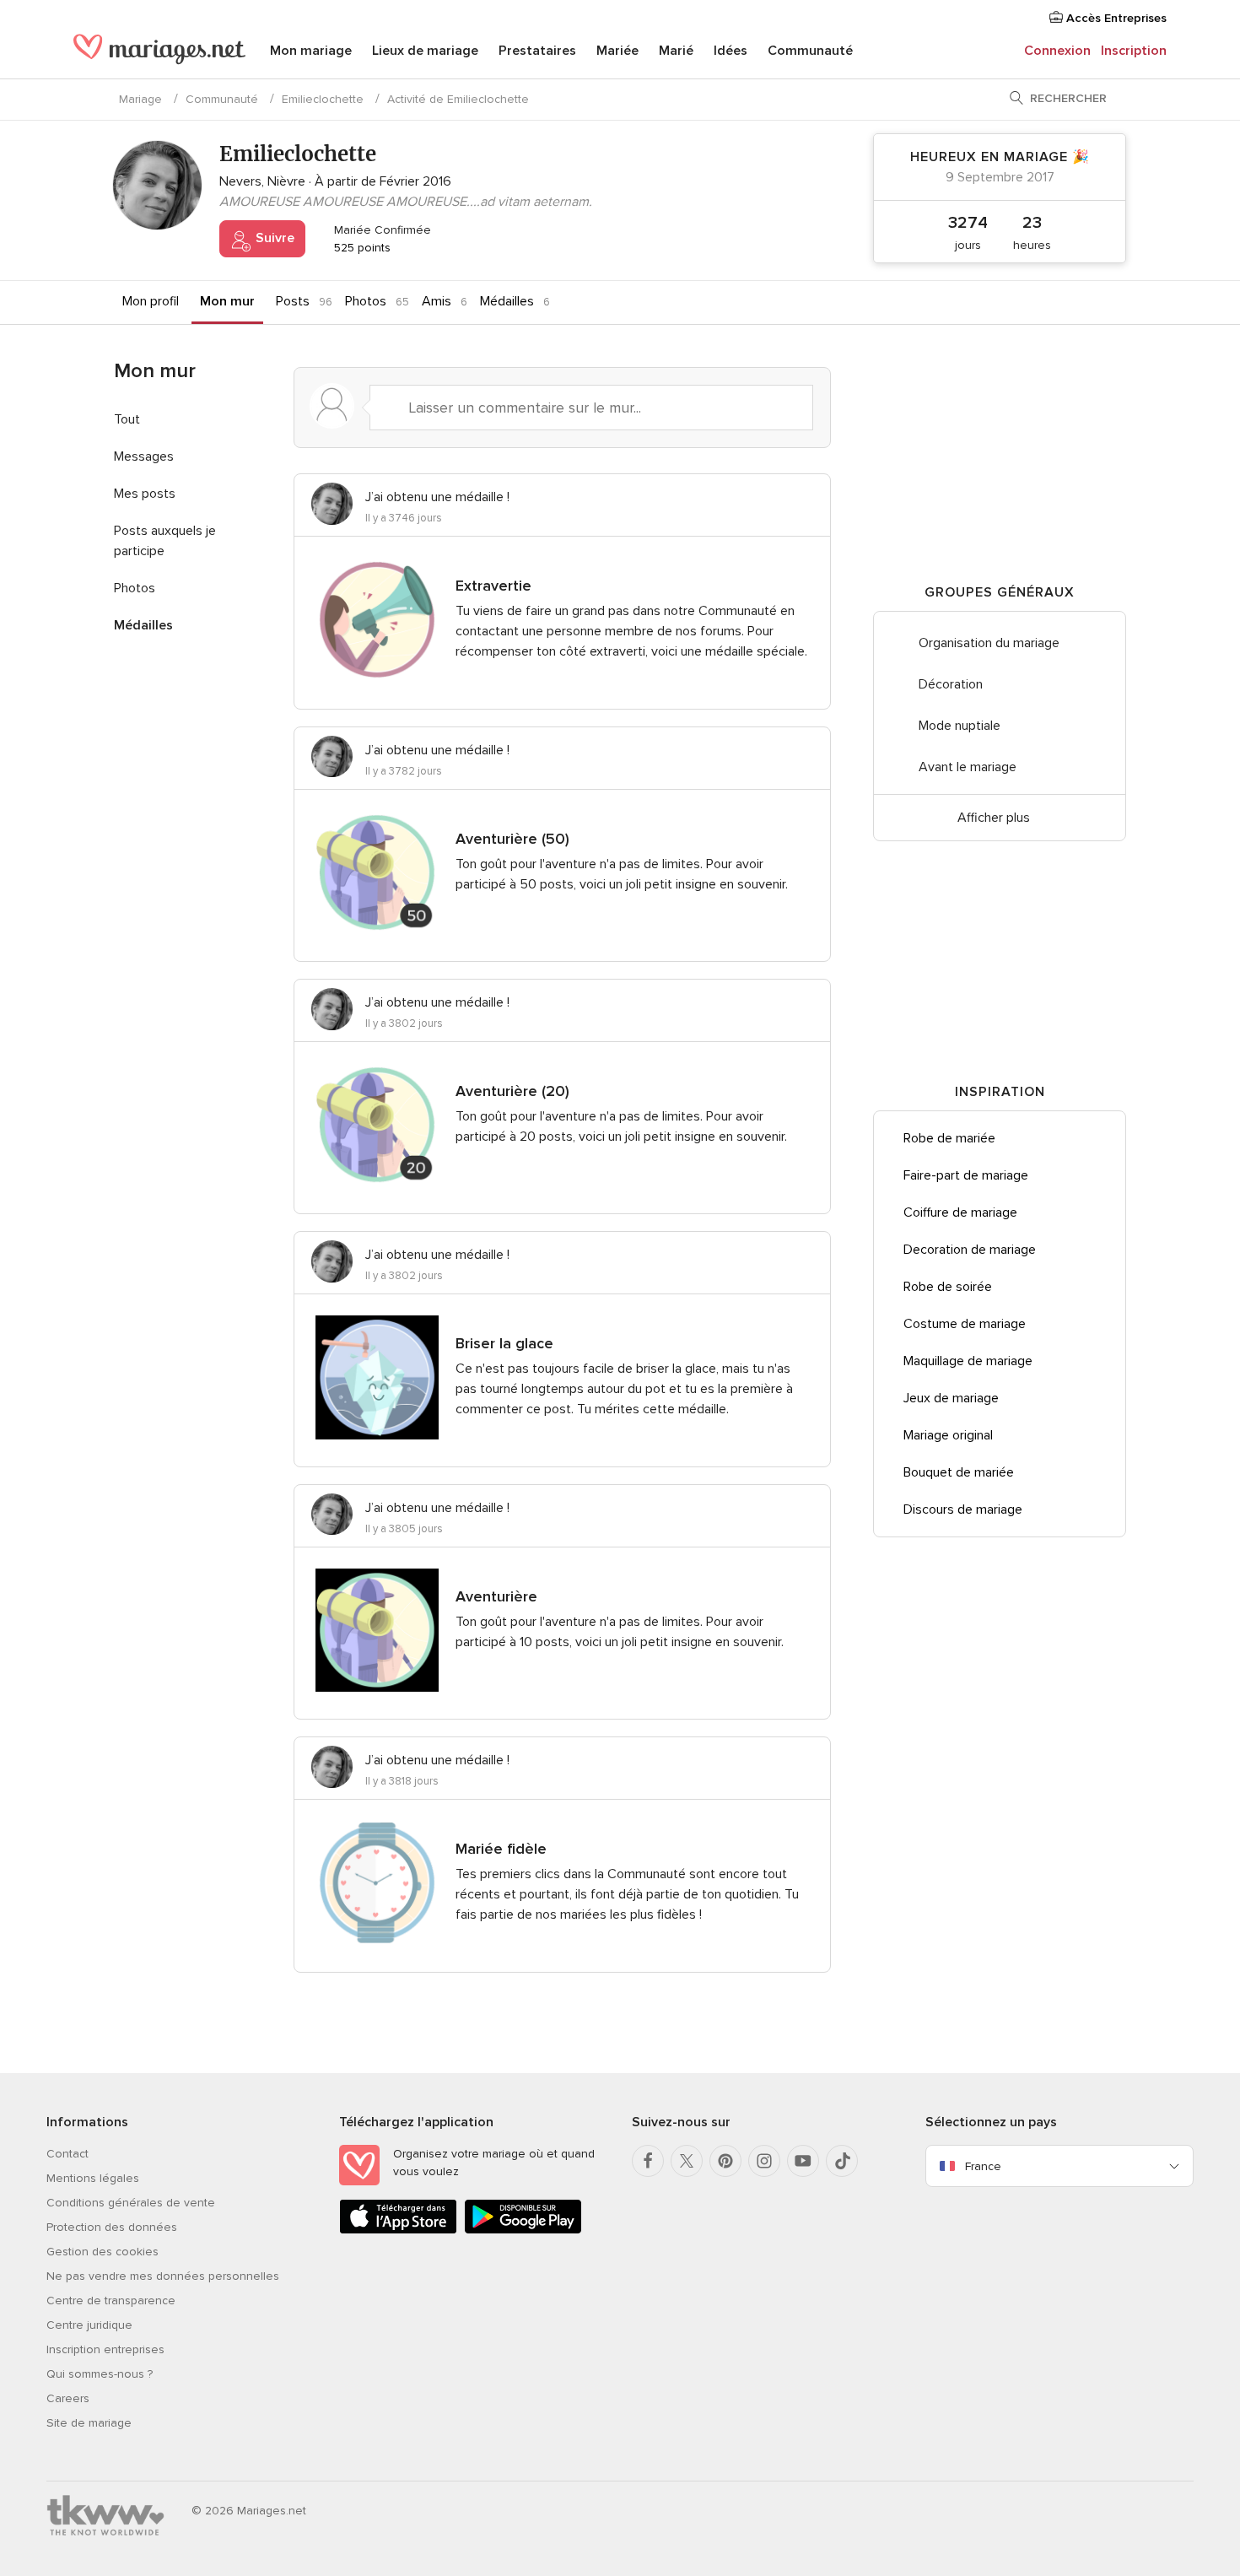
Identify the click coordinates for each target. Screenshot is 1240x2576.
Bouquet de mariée (959, 1472)
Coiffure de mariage (960, 1212)
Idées (731, 51)
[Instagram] (764, 2161)
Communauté (810, 51)
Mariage (140, 99)
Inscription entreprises (105, 2349)
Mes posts (145, 494)
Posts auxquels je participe (165, 541)
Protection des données (112, 2227)
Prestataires (537, 51)
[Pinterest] (725, 2161)
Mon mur (227, 301)
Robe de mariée (949, 1138)
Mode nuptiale (960, 726)
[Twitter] (687, 2161)
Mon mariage (311, 51)
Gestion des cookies (102, 2252)
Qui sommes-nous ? (100, 2374)
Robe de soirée (948, 1287)
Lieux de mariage (425, 51)
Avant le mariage (968, 767)
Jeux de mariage (951, 1398)
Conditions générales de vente (131, 2203)
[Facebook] (648, 2161)
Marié (676, 51)
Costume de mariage (965, 1324)
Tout (127, 419)
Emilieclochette (323, 99)
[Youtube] (803, 2161)
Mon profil (151, 301)
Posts (293, 301)
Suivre (273, 238)
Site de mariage (89, 2423)
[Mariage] (159, 52)
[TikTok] (842, 2161)
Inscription (1134, 51)
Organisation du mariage (989, 643)
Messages (144, 456)
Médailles (507, 301)
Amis (437, 301)
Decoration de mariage (970, 1250)
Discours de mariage (963, 1509)
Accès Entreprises (1115, 18)
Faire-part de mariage (966, 1175)
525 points (361, 248)
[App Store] (398, 2230)
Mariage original (948, 1435)
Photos (366, 301)
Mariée (617, 51)
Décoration (951, 684)
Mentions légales (93, 2178)
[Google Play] (523, 2230)
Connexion (1057, 51)
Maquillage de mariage (968, 1361)
